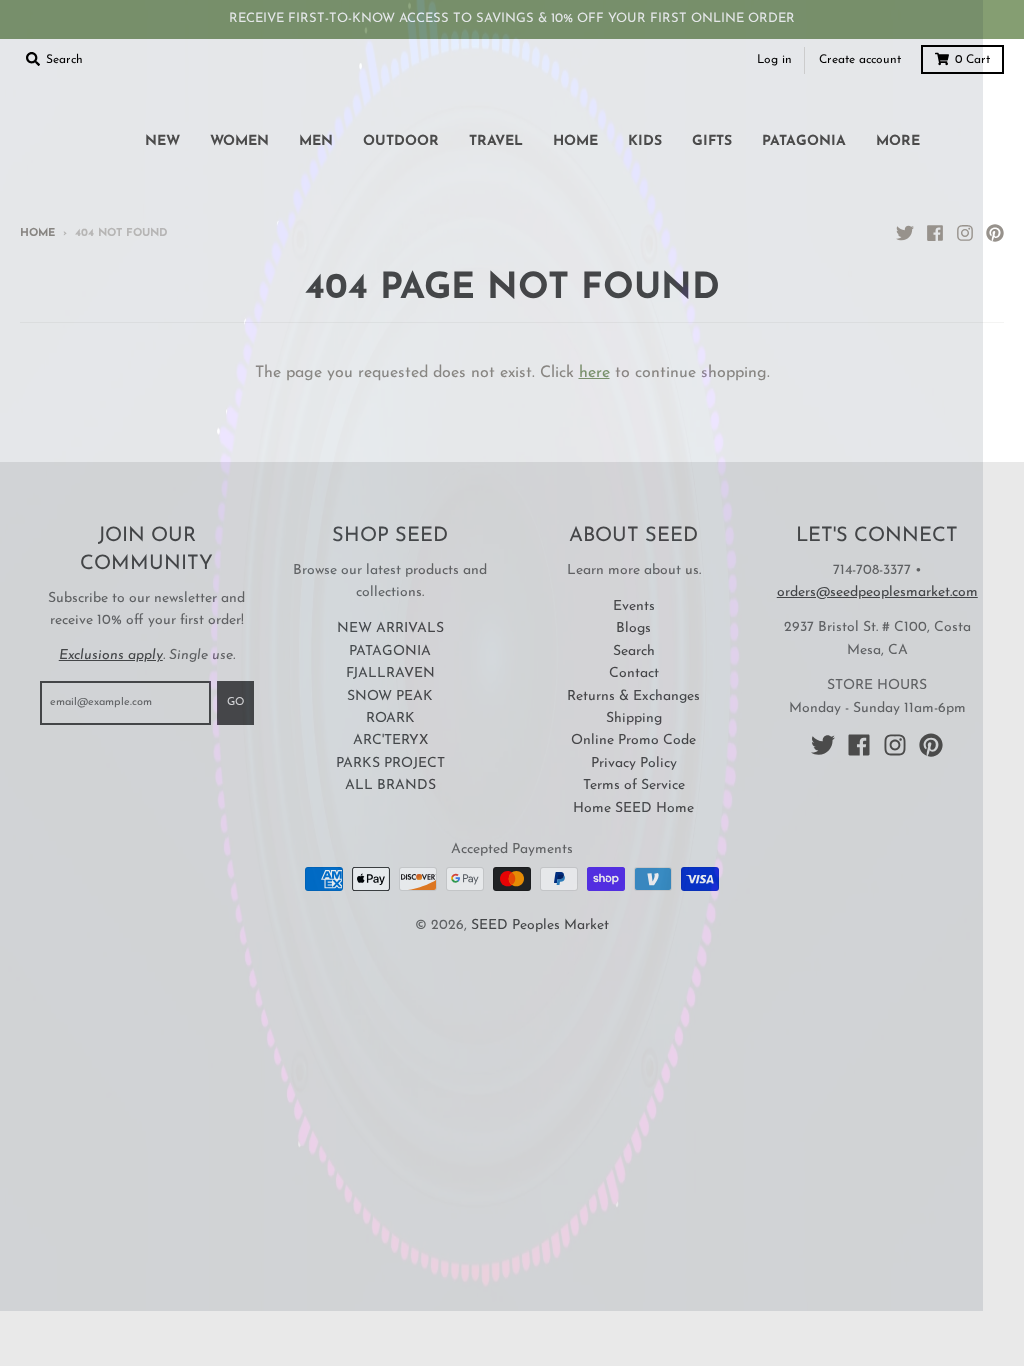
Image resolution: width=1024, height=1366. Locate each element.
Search (634, 651)
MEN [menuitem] (316, 141)
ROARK (390, 718)
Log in (774, 60)
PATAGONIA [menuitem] (804, 141)
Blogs (633, 628)
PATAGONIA (390, 651)
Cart (972, 60)
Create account (860, 60)
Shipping (634, 718)
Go (235, 702)
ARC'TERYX (390, 740)
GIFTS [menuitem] (712, 141)
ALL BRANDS (390, 785)
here (594, 373)
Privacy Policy (634, 763)
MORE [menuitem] (898, 141)
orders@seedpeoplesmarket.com (877, 592)
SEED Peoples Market (540, 925)
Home (37, 233)
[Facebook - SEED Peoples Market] (935, 233)
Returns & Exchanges (633, 696)
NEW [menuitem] (162, 141)
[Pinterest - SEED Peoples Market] (995, 233)
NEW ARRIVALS (390, 628)
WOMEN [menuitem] (239, 141)
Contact (634, 673)
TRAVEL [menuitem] (496, 141)
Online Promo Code (633, 740)
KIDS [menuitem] (645, 141)
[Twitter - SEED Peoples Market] (905, 233)
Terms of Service (634, 785)
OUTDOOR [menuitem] (401, 141)
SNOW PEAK (390, 696)
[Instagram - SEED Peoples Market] (965, 233)
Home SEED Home (633, 808)
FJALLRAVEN (390, 673)
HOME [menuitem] (575, 141)
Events (634, 606)
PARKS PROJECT (390, 763)
